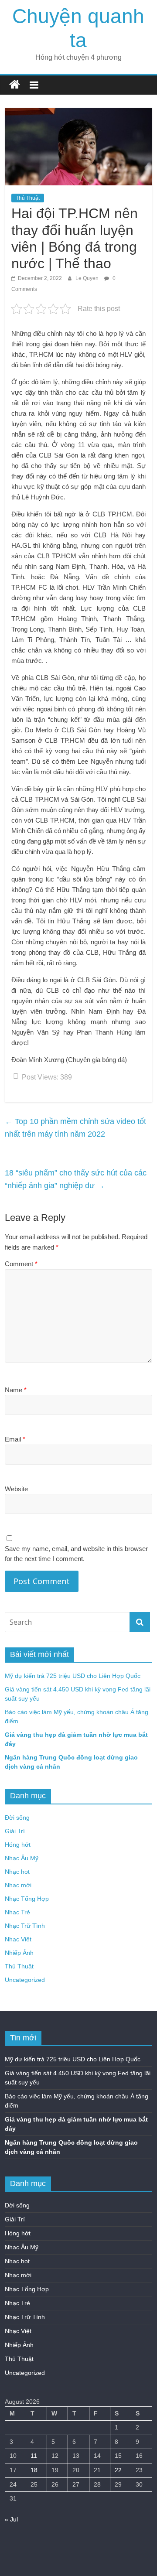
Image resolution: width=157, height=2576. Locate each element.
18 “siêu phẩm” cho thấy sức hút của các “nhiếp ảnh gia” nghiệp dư (76, 1179)
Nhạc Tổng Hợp (27, 1899)
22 (118, 2470)
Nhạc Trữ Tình (25, 1926)
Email (15, 1439)
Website (16, 1489)
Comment (21, 1264)
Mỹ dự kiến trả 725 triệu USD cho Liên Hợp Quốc (73, 1676)
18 (34, 2470)
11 (34, 2456)
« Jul (11, 2519)
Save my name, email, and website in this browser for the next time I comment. (76, 1554)
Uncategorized (25, 1980)
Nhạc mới (18, 1885)
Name (16, 1390)
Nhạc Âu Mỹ (22, 1858)
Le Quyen (88, 278)
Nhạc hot (17, 1872)
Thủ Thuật (28, 198)
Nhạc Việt (18, 1939)
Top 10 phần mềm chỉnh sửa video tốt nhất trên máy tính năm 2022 (75, 1128)
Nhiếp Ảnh (19, 1953)
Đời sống (17, 1818)
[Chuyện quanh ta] (15, 85)
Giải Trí (15, 1831)
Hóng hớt (18, 1845)
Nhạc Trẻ (17, 1912)
